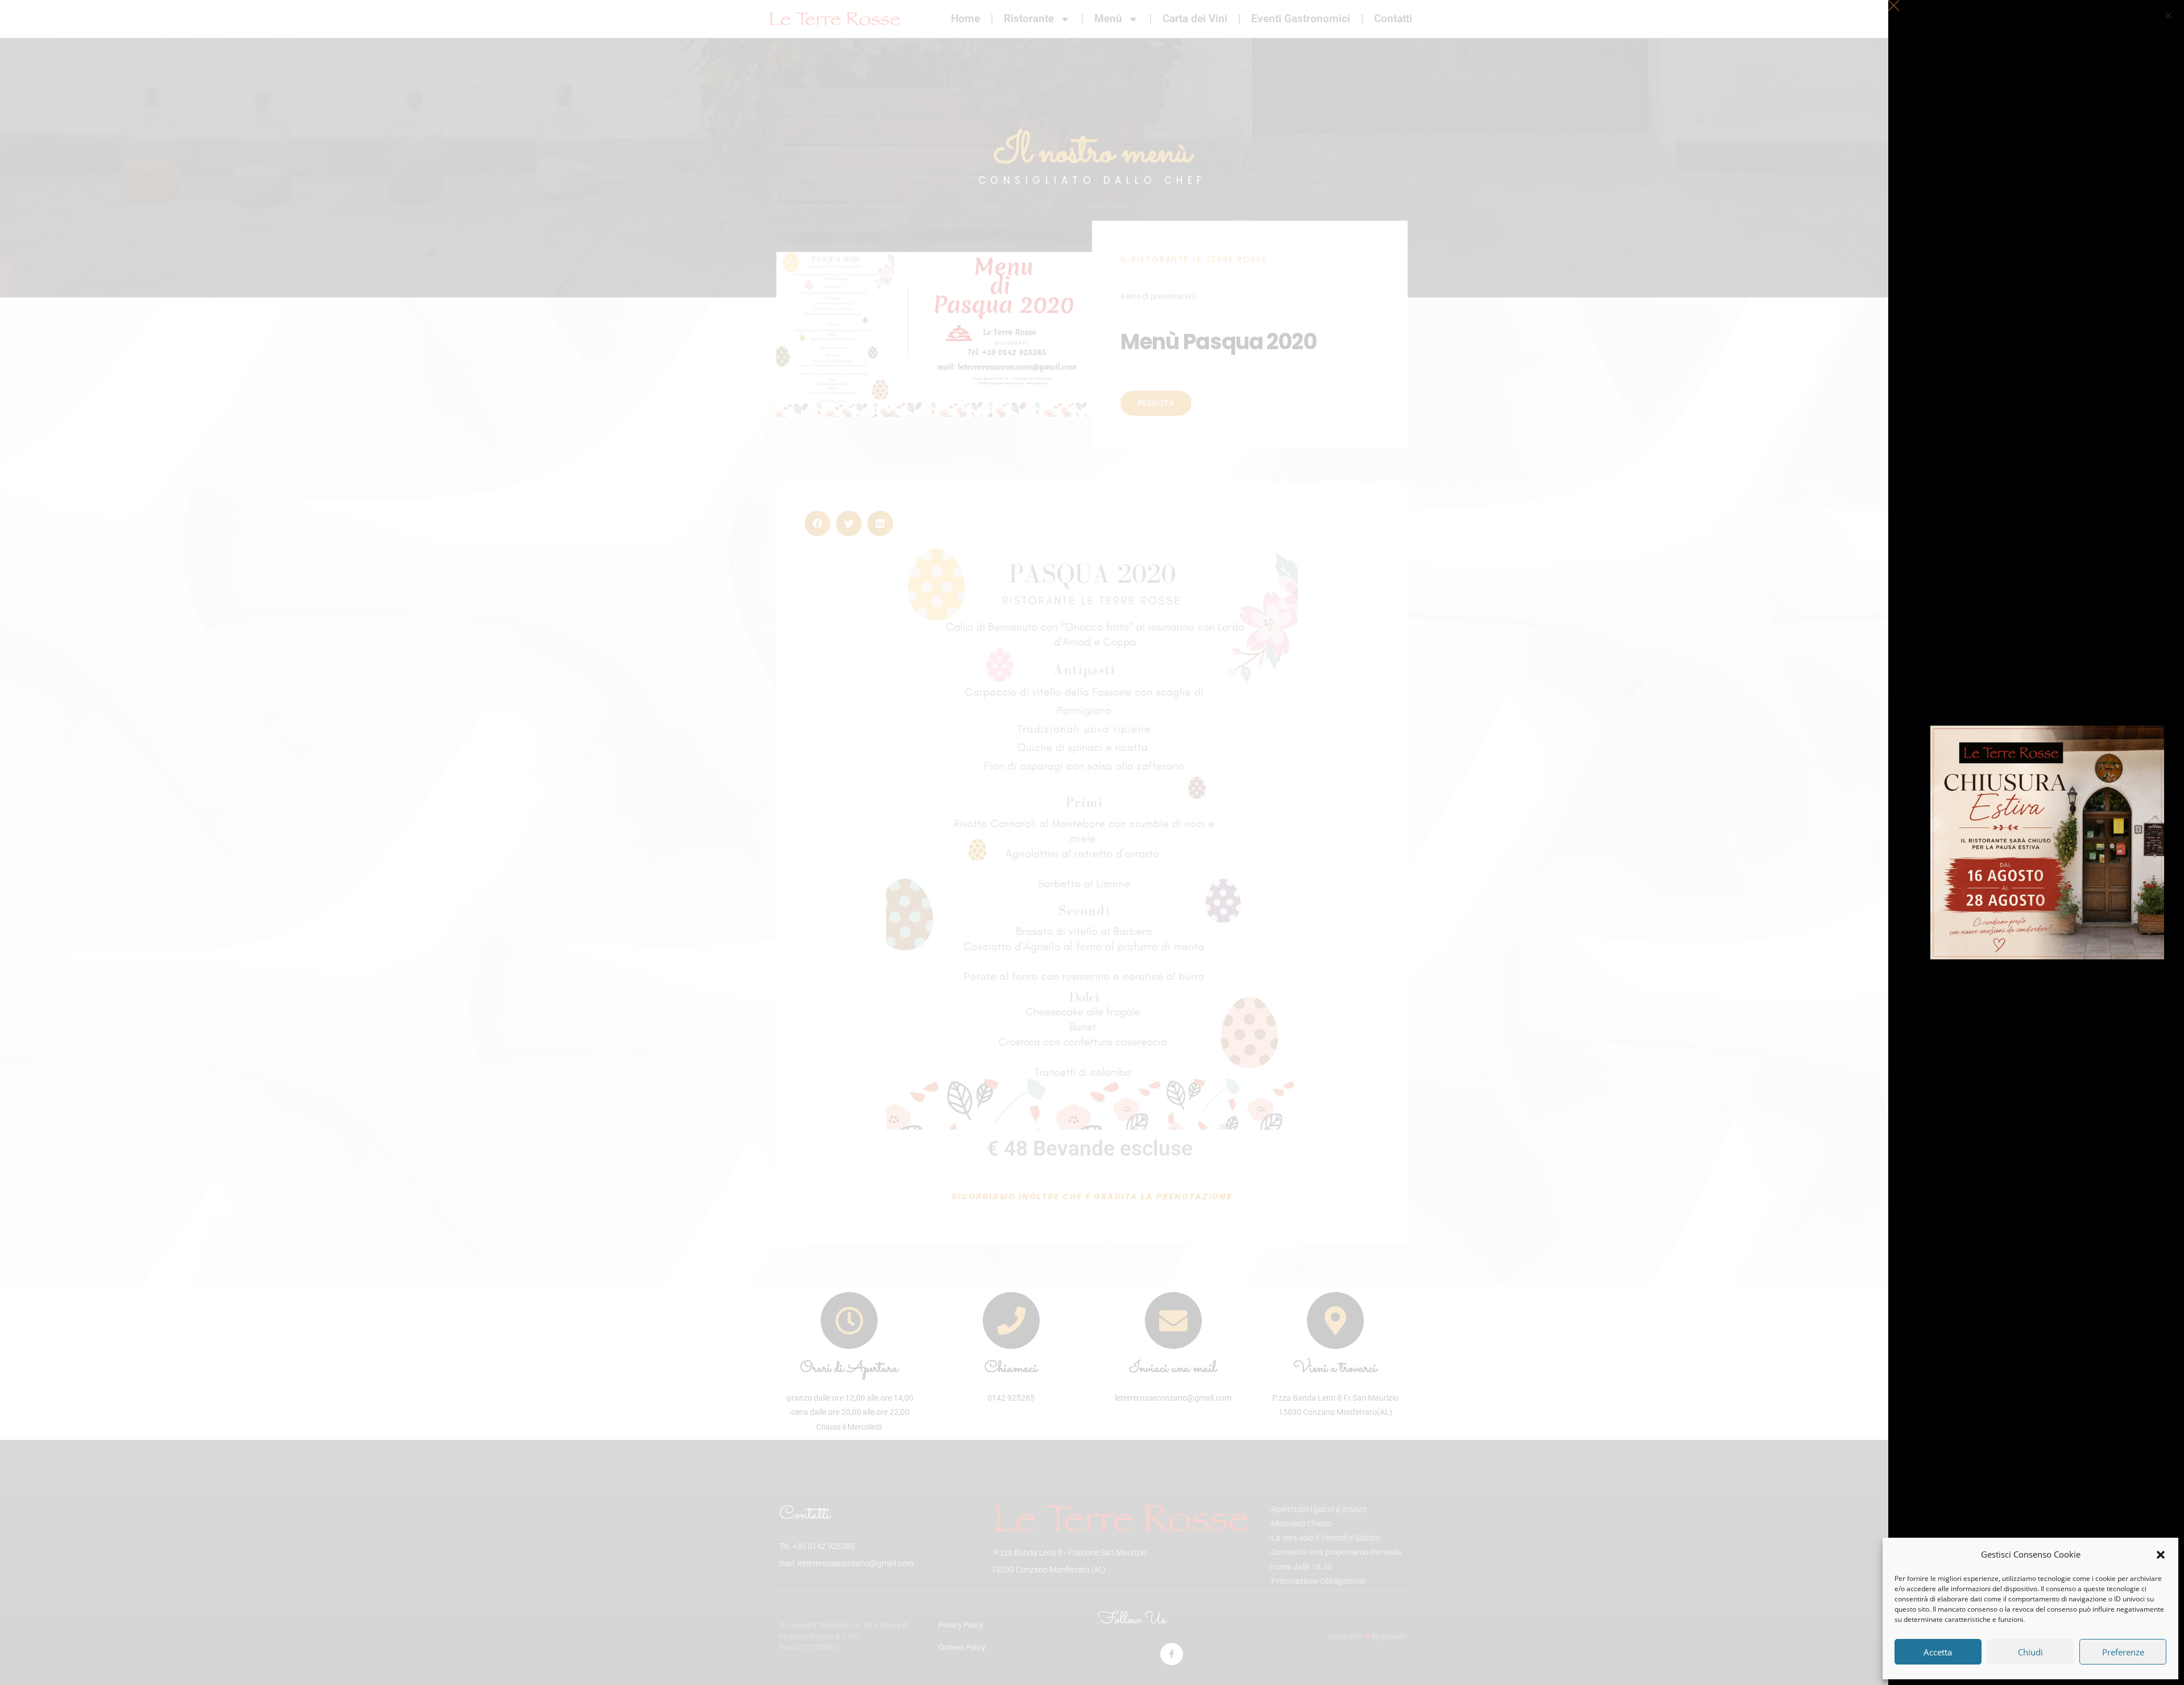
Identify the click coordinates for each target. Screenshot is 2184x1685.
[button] (2161, 1555)
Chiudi (2030, 1652)
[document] (1092, 842)
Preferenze (2123, 1652)
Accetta (1938, 1652)
